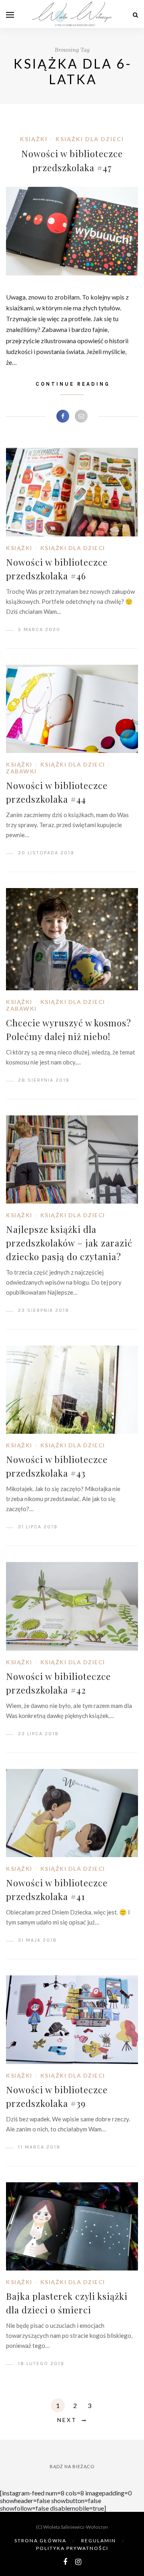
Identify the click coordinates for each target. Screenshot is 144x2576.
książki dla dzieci (90, 139)
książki (34, 139)
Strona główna (40, 2541)
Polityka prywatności (72, 2548)
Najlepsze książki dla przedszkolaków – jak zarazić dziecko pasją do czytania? (69, 1243)
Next (67, 2420)
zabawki (21, 771)
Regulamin (99, 2541)
